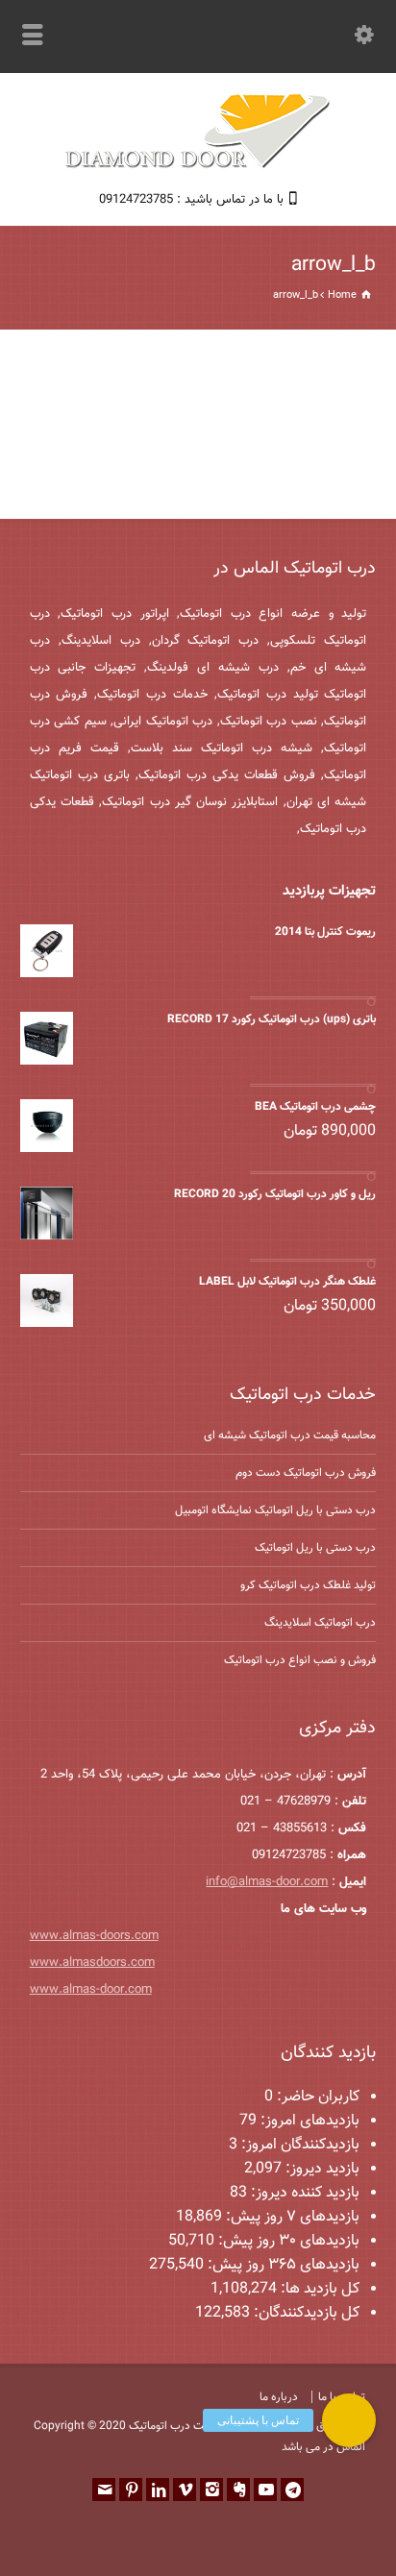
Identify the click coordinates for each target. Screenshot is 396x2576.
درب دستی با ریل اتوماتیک (315, 1548)
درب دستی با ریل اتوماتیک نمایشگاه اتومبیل (275, 1510)
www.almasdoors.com (92, 1963)
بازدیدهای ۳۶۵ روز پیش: (282, 2265)
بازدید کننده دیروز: (303, 2193)
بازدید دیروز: (321, 2169)
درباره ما (279, 2397)
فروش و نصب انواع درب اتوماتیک (300, 1660)
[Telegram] (292, 2490)
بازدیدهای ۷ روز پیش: (291, 2217)
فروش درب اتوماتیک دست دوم (306, 1473)
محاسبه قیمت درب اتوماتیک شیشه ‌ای (290, 1435)
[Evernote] (238, 2490)
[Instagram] (211, 2490)
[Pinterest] (131, 2490)
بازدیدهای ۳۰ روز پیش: (287, 2241)
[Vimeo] (185, 2490)
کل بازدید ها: (318, 2289)
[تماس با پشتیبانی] (349, 2420)
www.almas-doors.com (94, 1936)
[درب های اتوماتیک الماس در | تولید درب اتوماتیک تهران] (198, 166)
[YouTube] (265, 2490)
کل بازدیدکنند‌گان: (305, 2313)
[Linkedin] (158, 2490)
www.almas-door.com (91, 1990)
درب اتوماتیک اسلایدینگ (320, 1623)
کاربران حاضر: (316, 2097)
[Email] (104, 2490)
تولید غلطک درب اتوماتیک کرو (308, 1585)
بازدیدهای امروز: (308, 2121)
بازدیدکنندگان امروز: (298, 2145)
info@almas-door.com (267, 1882)
